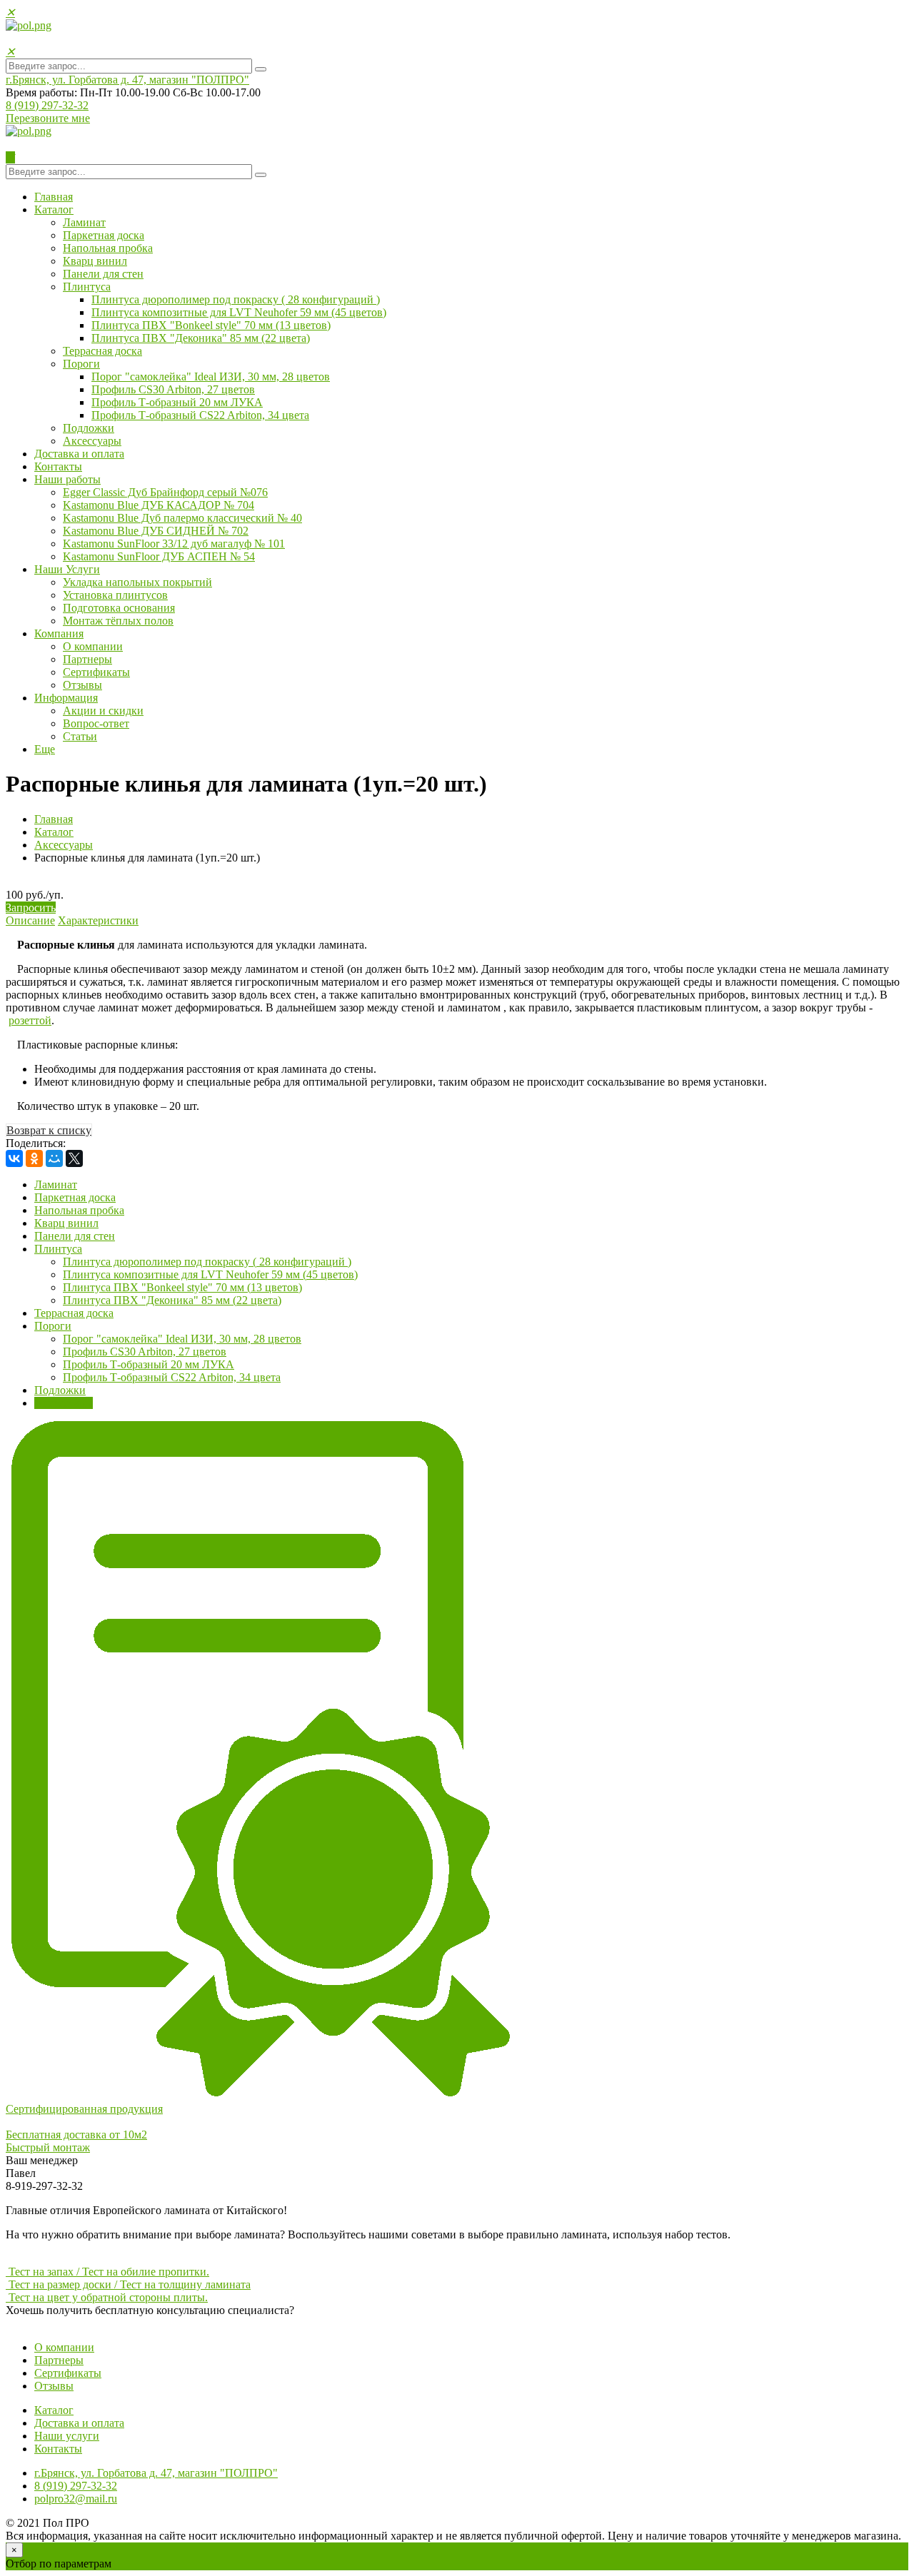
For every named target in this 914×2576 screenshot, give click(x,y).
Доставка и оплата (79, 454)
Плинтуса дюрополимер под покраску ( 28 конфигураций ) (236, 299)
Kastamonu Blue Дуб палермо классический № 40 (182, 518)
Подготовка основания (119, 608)
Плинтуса (87, 287)
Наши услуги (67, 2436)
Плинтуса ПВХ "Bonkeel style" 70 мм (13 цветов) (211, 325)
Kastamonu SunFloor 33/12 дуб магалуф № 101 (174, 544)
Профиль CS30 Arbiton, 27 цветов (173, 389)
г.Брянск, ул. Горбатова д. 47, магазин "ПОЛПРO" (127, 80)
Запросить (31, 908)
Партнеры (87, 659)
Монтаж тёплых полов (118, 621)
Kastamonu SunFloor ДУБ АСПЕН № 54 (159, 556)
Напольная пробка (108, 248)
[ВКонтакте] (14, 1158)
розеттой (30, 1020)
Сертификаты (96, 672)
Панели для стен (103, 274)
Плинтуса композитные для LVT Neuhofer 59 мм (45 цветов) (239, 312)
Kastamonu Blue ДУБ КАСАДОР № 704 (159, 505)
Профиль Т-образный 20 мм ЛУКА (177, 402)
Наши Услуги (67, 569)
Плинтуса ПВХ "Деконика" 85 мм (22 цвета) (201, 338)
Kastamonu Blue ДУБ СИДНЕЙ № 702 (156, 531)
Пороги (81, 364)
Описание (30, 920)
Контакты (58, 466)
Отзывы (82, 685)
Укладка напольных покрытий (137, 582)
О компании (93, 646)
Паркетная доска (104, 235)
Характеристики (98, 920)
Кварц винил (95, 261)
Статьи (80, 736)
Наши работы (67, 479)
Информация (66, 698)
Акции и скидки (103, 711)
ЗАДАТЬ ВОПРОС (53, 2323)
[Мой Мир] (54, 1158)
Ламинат (84, 222)
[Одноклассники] (34, 1158)
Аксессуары (92, 441)
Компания (59, 633)
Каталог (54, 209)
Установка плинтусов (115, 595)
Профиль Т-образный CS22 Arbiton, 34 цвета (200, 415)
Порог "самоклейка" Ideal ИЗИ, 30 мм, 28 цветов (211, 377)
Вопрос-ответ (96, 723)
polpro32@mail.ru (76, 2499)
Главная (54, 197)
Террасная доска (102, 351)
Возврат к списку (49, 1130)
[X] (74, 1158)
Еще (45, 749)
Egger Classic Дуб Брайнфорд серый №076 (165, 492)
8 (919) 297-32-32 (47, 105)
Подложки (89, 428)
